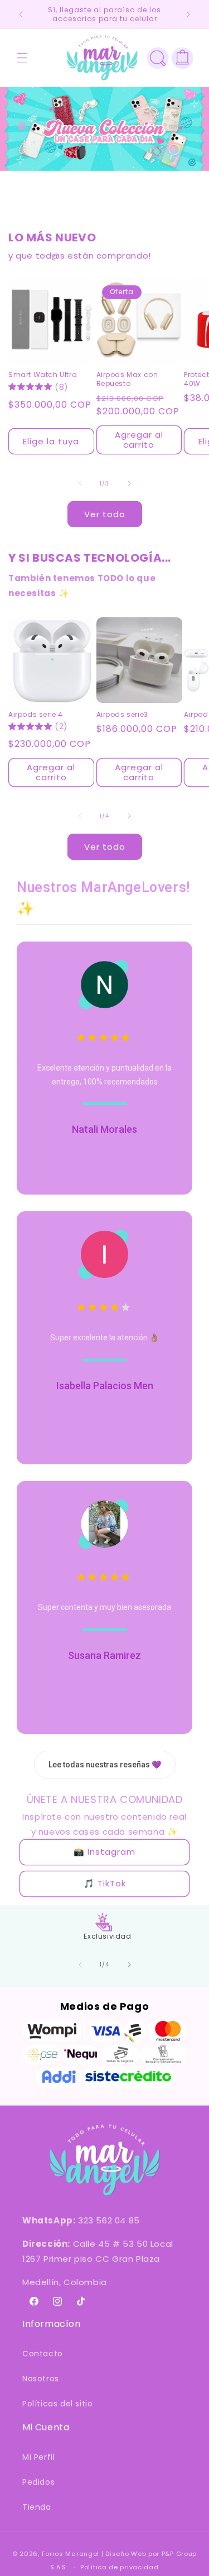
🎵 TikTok (105, 1883)
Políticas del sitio (57, 2404)
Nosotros (41, 2379)
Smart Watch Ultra (43, 375)
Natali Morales (104, 1129)
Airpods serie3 (122, 715)
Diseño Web (126, 2554)
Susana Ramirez (104, 1655)
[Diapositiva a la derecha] (129, 483)
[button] (22, 58)
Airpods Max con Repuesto (127, 379)
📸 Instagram (104, 1852)
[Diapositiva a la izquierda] (80, 483)
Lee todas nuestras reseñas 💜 (105, 1765)
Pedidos (38, 2482)
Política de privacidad (119, 2567)
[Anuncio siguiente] (188, 14)
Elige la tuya (51, 441)
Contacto (43, 2354)
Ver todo (105, 514)
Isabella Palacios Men (105, 1386)
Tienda (37, 2507)
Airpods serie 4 (36, 715)
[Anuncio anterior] (21, 14)
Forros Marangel (71, 2554)
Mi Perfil (38, 2457)
